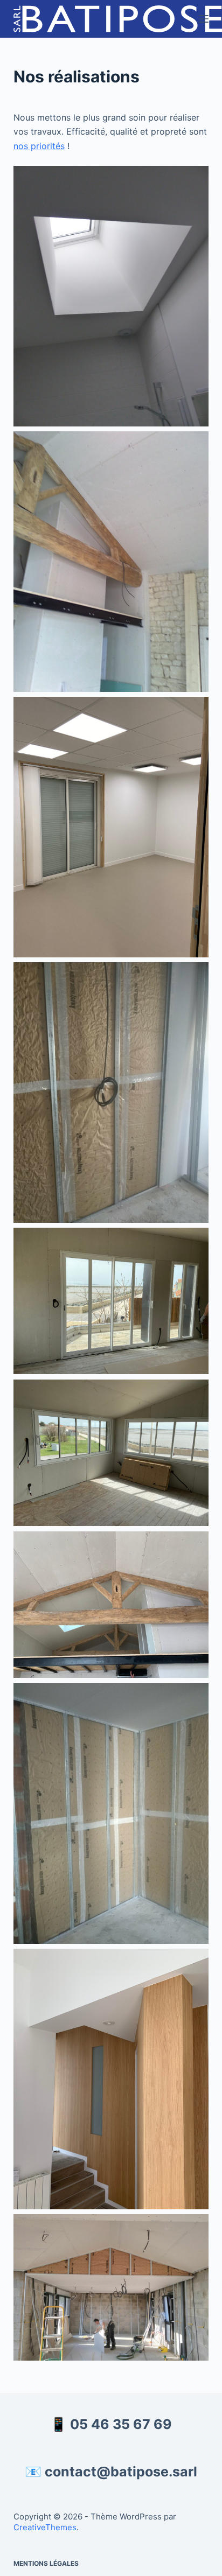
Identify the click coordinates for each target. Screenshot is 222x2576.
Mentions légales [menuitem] (46, 2563)
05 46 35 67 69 (121, 2424)
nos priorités (39, 146)
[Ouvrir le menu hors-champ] (204, 19)
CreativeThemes (45, 2527)
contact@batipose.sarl (121, 2472)
